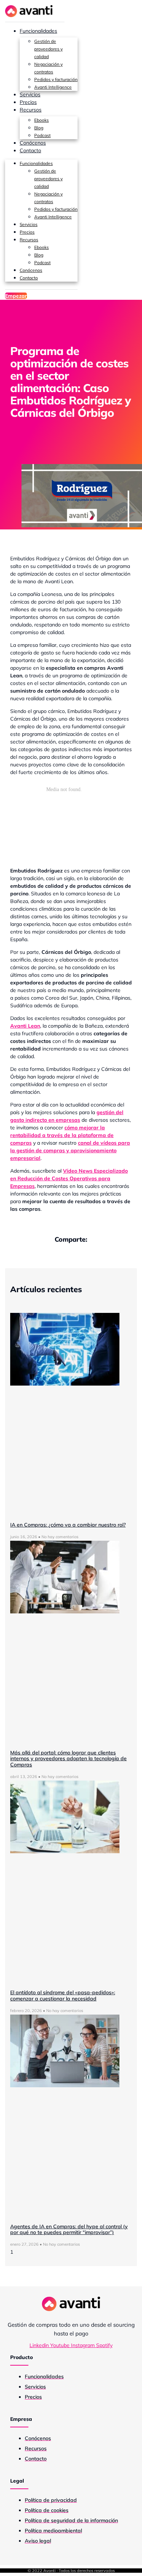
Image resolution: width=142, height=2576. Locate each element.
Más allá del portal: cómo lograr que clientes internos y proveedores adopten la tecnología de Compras (68, 1759)
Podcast (42, 135)
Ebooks (42, 120)
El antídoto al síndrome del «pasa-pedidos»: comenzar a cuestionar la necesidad (63, 1996)
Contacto (30, 150)
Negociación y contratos (48, 68)
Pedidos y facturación (56, 79)
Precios (28, 102)
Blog (39, 128)
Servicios (30, 94)
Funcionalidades (38, 31)
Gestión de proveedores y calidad (48, 49)
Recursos (31, 110)
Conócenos (33, 143)
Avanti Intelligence (53, 87)
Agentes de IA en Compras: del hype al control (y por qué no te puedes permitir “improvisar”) (69, 2230)
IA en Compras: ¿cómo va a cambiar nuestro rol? (68, 1525)
